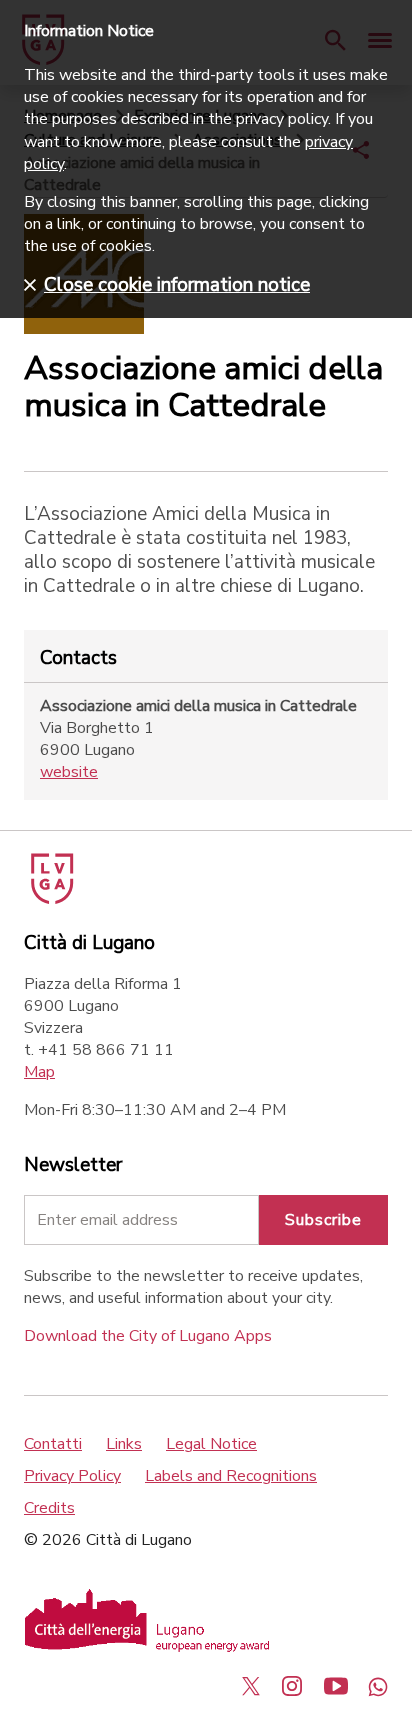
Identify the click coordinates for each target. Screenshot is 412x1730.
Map (39, 1072)
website (69, 772)
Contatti (53, 1444)
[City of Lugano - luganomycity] (251, 1686)
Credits (49, 1508)
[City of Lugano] (50, 899)
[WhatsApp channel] (378, 1686)
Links (124, 1444)
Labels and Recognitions (231, 1476)
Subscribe (323, 1220)
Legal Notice (211, 1444)
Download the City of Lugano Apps (148, 1336)
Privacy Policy (72, 1476)
